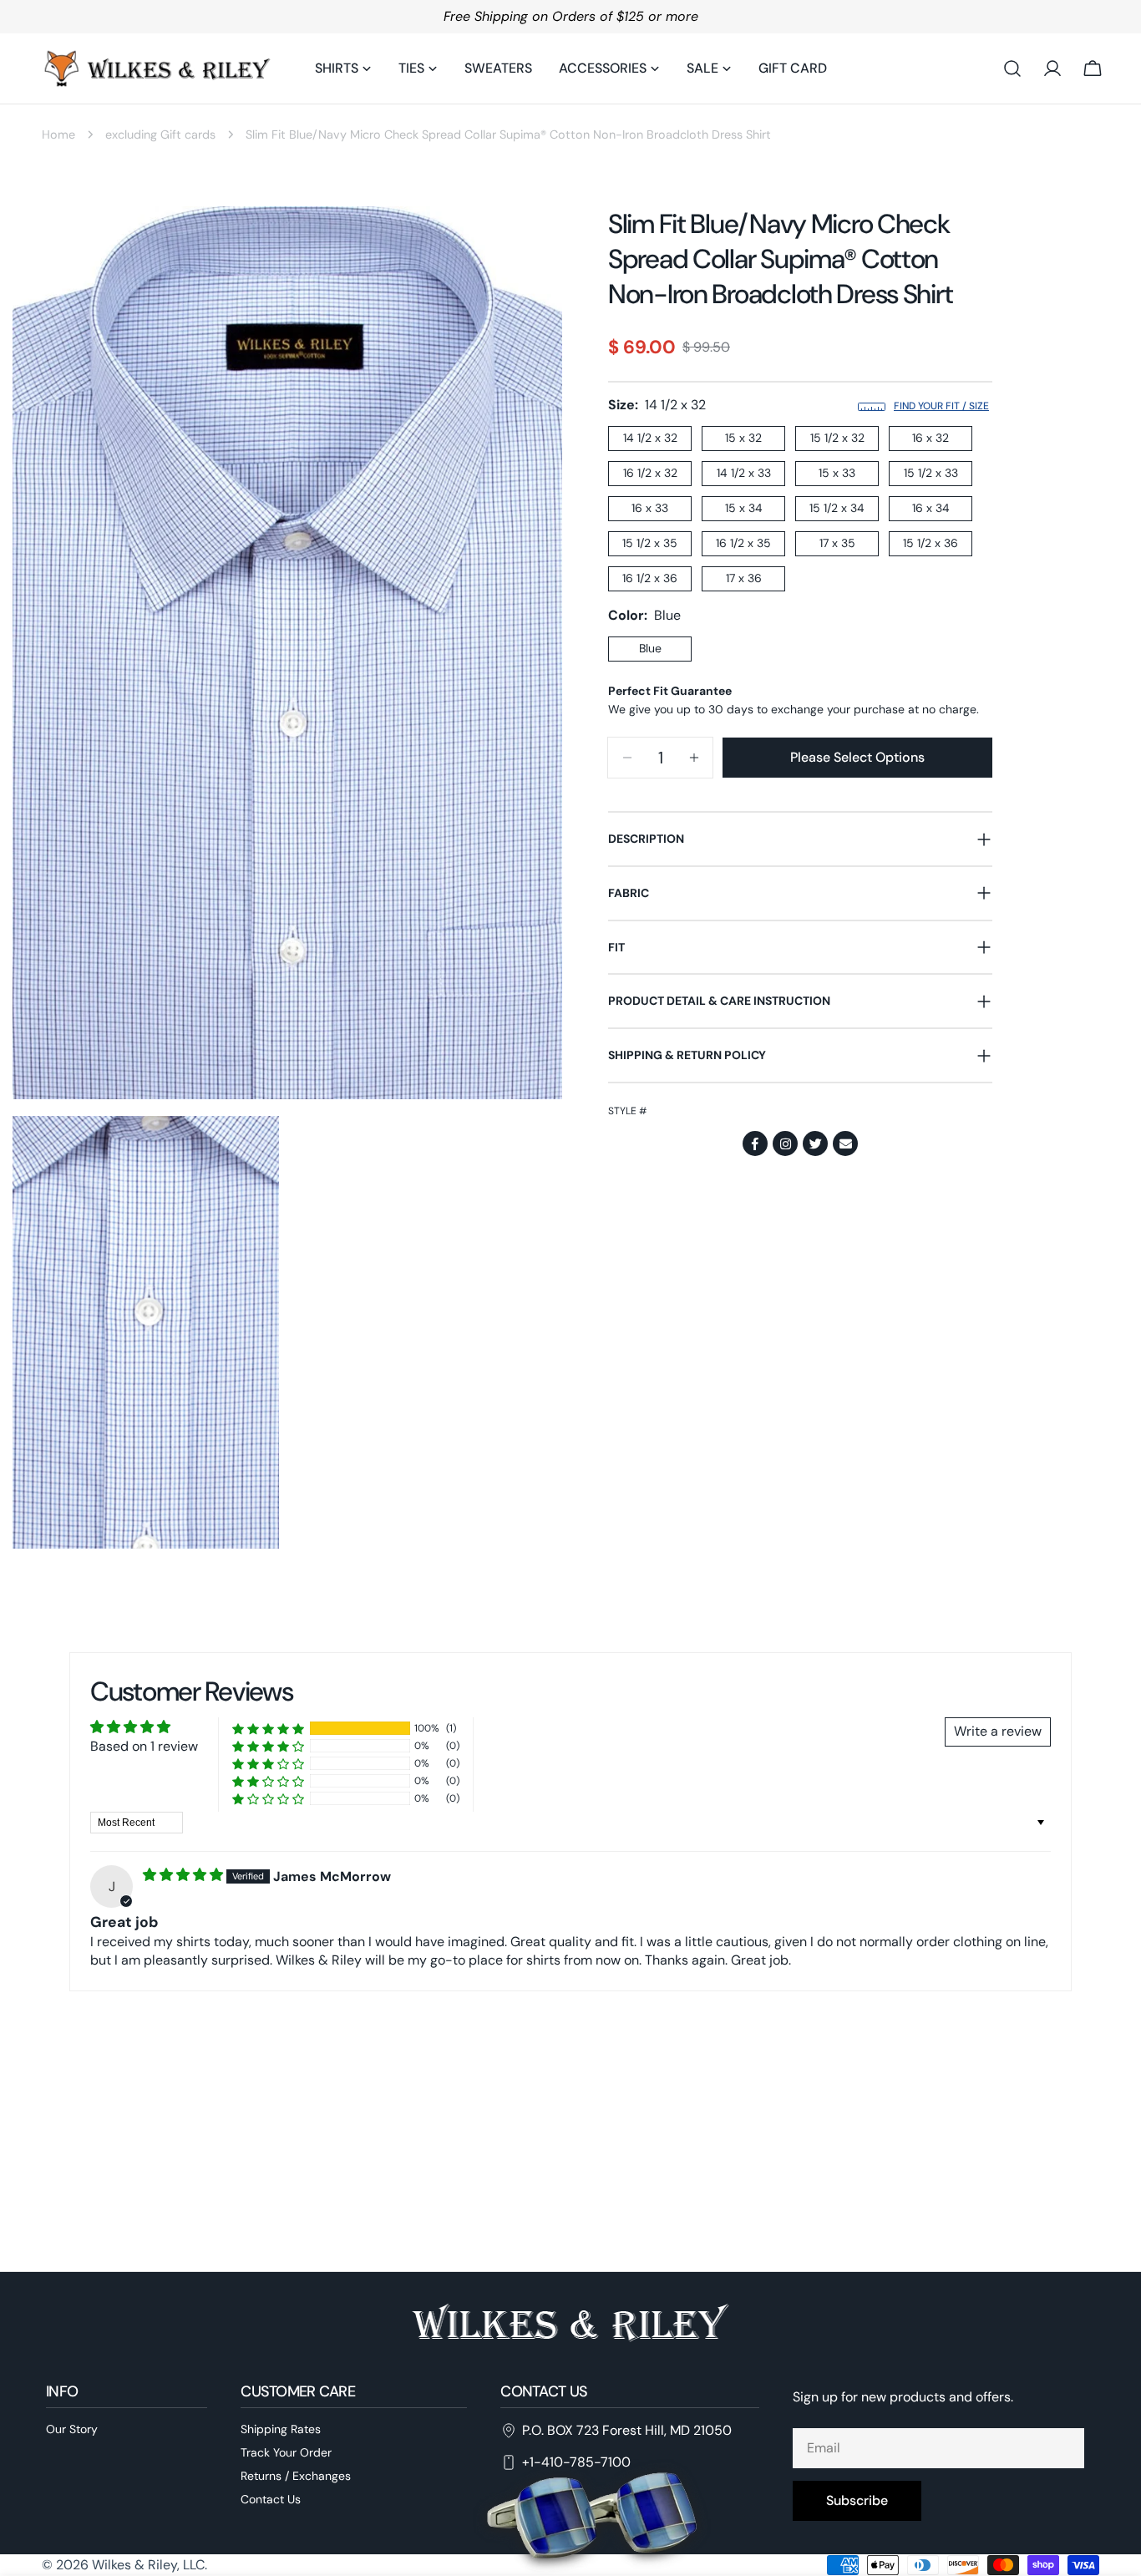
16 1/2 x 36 (650, 578)
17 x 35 (837, 543)
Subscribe (857, 2500)
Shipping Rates (281, 2429)
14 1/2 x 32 (650, 438)
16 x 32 (931, 438)
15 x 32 (743, 438)
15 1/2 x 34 (837, 508)
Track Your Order (286, 2452)
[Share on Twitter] (815, 1143)
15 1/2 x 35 (650, 543)
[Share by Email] (845, 1143)
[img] (185, 1875)
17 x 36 (744, 578)
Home (58, 134)
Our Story (72, 2429)
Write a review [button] (998, 1731)
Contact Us (271, 2498)
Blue (650, 648)
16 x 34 (931, 508)
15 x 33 (837, 473)
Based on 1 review (144, 1746)
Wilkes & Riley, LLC (148, 2565)
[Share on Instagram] (785, 1143)
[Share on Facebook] (755, 1143)
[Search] (1012, 68)
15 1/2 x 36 (931, 543)
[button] (268, 1729)
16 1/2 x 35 (743, 543)
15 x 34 (744, 508)
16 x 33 (650, 508)
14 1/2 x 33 (744, 473)
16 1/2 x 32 (650, 473)
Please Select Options (857, 757)
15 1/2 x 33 (931, 473)
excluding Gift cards (160, 134)
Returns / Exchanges (296, 2476)
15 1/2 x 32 (837, 438)
